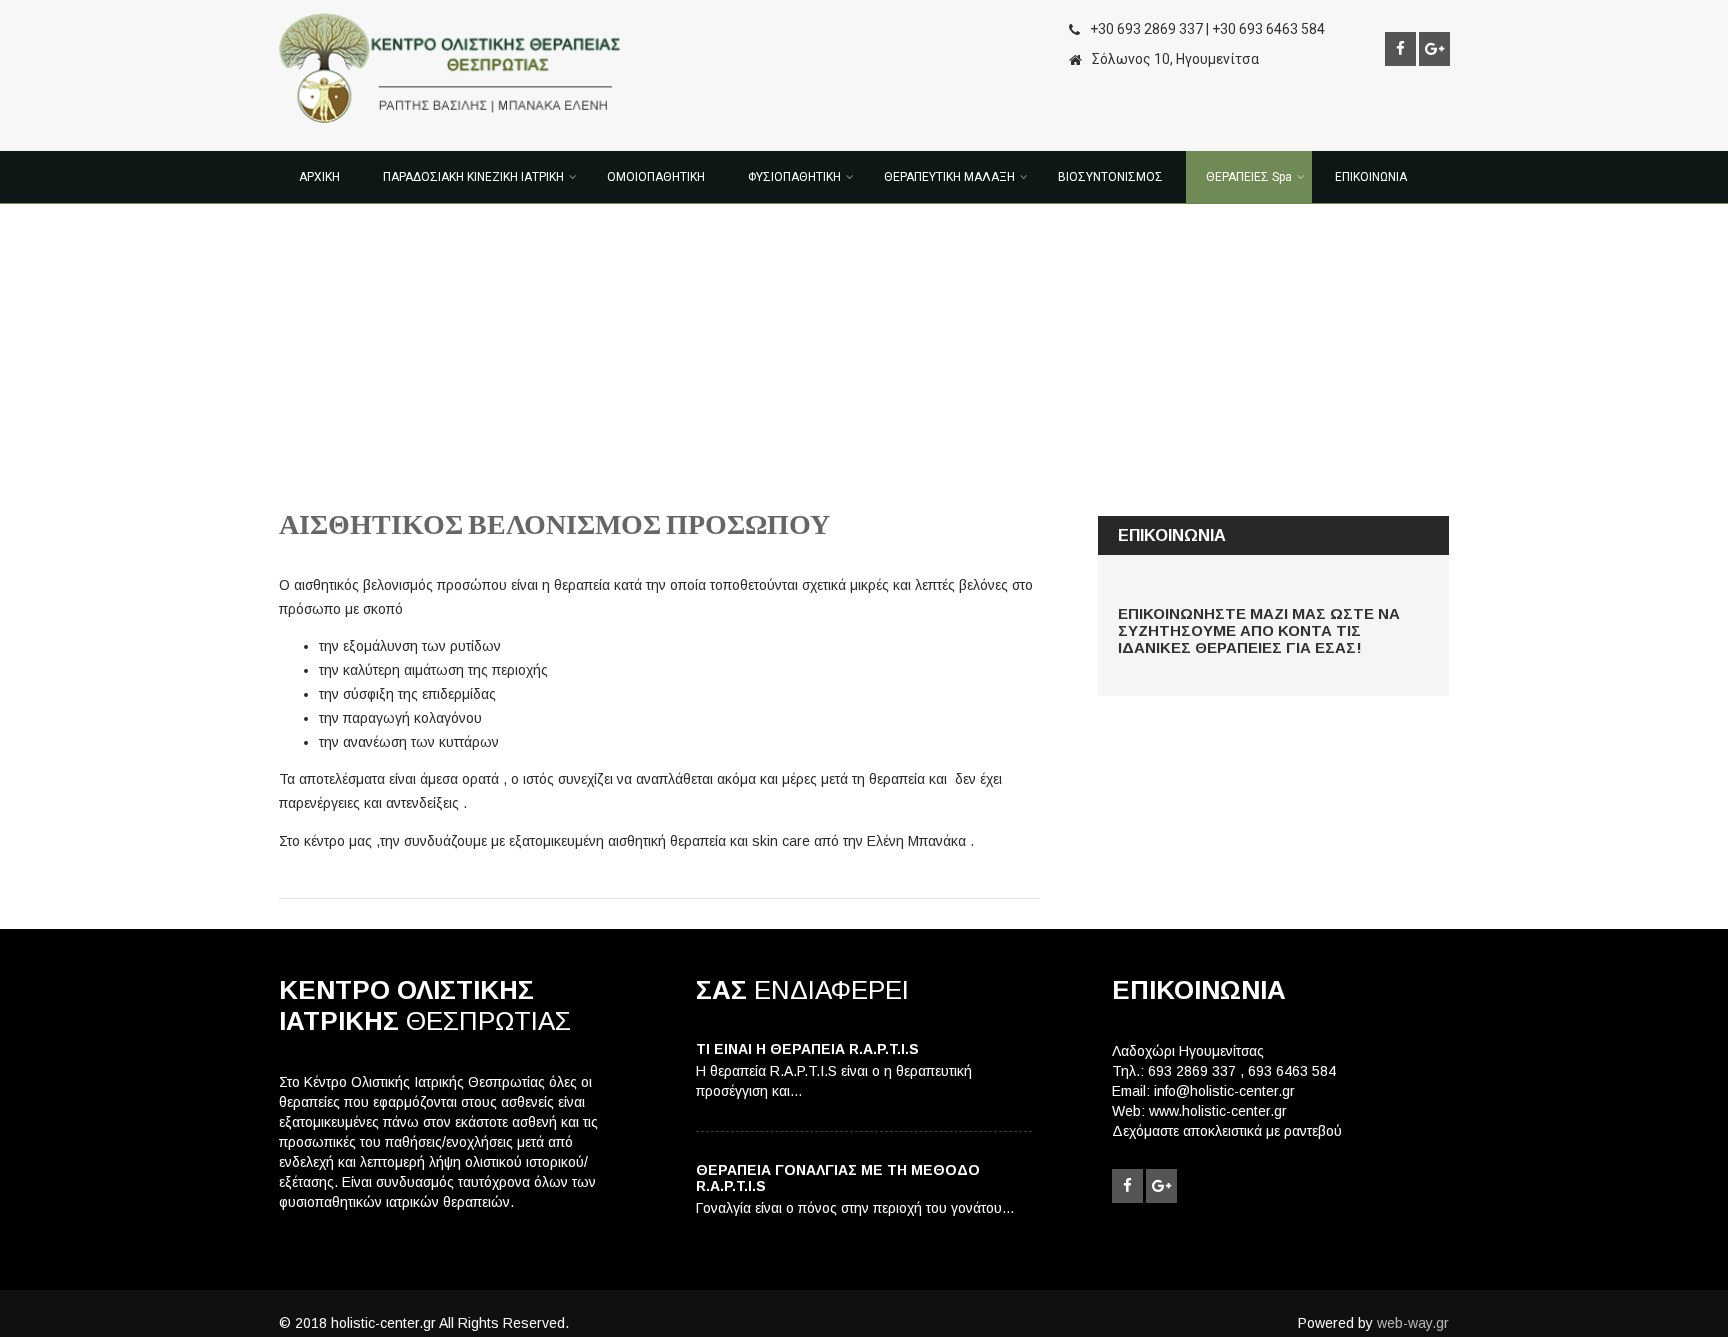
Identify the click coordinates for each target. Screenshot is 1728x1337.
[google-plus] (1434, 49)
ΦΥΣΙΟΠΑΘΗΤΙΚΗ (794, 177)
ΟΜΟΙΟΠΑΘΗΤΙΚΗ (656, 177)
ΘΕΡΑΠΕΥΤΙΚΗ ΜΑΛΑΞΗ (949, 177)
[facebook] (1400, 49)
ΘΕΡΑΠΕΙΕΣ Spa (1249, 177)
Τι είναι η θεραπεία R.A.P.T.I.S (807, 1049)
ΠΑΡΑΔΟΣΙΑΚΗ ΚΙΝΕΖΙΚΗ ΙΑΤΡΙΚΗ (473, 177)
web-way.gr (1413, 1323)
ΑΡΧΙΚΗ (319, 177)
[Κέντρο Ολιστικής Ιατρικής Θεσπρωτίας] (450, 128)
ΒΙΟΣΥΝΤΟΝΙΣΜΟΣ (1110, 177)
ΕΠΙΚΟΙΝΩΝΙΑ (1371, 177)
